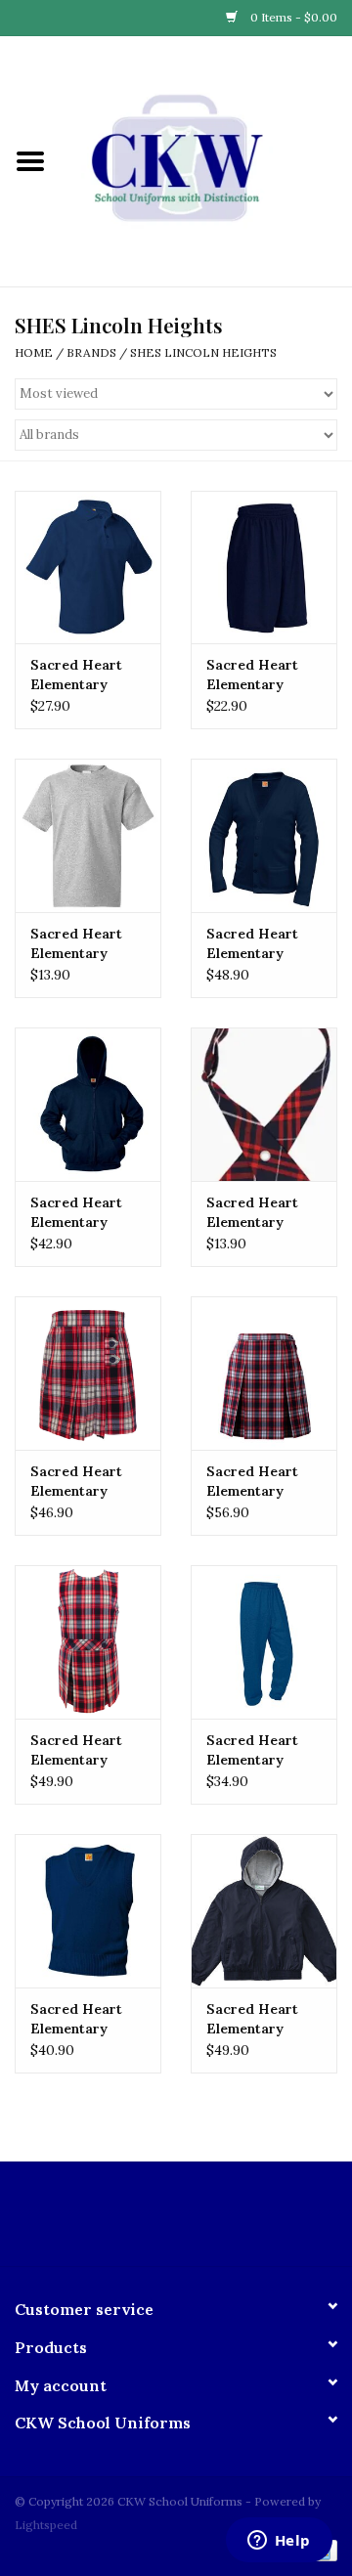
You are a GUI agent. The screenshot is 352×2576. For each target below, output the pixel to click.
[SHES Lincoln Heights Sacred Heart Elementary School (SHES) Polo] (88, 568)
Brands (91, 352)
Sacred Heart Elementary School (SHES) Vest (79, 2019)
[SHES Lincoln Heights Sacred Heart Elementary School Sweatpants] (264, 1642)
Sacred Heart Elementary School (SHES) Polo (79, 675)
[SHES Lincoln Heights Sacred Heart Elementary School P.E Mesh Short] (264, 568)
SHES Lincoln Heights (203, 352)
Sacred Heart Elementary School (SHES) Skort (79, 1482)
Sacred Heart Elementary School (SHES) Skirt (255, 1482)
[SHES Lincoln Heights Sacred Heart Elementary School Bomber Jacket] (264, 1911)
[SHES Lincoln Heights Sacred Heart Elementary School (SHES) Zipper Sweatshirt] (88, 1104)
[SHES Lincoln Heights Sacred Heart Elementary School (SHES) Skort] (88, 1373)
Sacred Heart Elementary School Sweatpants (252, 1750)
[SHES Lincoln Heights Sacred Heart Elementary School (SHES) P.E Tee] (88, 835)
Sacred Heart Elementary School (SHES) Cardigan (255, 944)
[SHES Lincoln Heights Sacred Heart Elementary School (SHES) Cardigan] (264, 835)
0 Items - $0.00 (292, 17)
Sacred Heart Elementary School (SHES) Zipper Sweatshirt (79, 1213)
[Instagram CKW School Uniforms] (194, 2221)
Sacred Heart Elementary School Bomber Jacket (257, 2019)
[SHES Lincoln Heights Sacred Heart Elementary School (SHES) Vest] (88, 1911)
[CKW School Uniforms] (206, 160)
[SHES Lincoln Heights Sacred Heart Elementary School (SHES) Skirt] (264, 1373)
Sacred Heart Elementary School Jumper (79, 1750)
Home (34, 352)
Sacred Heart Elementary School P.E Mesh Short (262, 675)
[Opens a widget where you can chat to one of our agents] (279, 2542)
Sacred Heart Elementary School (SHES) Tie (255, 1213)
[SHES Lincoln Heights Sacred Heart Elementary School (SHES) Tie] (264, 1104)
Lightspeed (46, 2525)
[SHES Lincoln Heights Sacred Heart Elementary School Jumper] (88, 1642)
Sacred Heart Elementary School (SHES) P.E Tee (79, 944)
